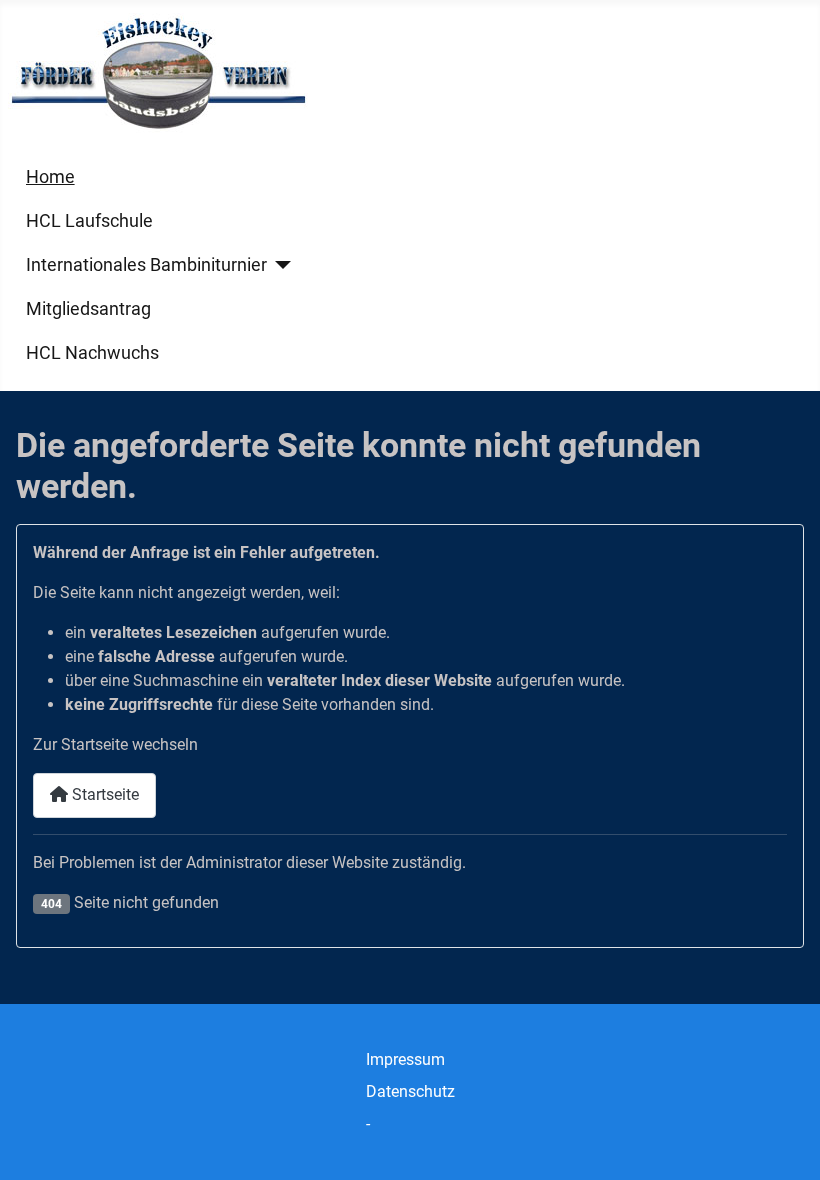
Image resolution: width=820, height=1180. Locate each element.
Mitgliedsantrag (88, 309)
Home (50, 177)
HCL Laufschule (89, 221)
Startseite (103, 794)
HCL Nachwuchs (92, 353)
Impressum (405, 1059)
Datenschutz (410, 1091)
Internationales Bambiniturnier (146, 265)
